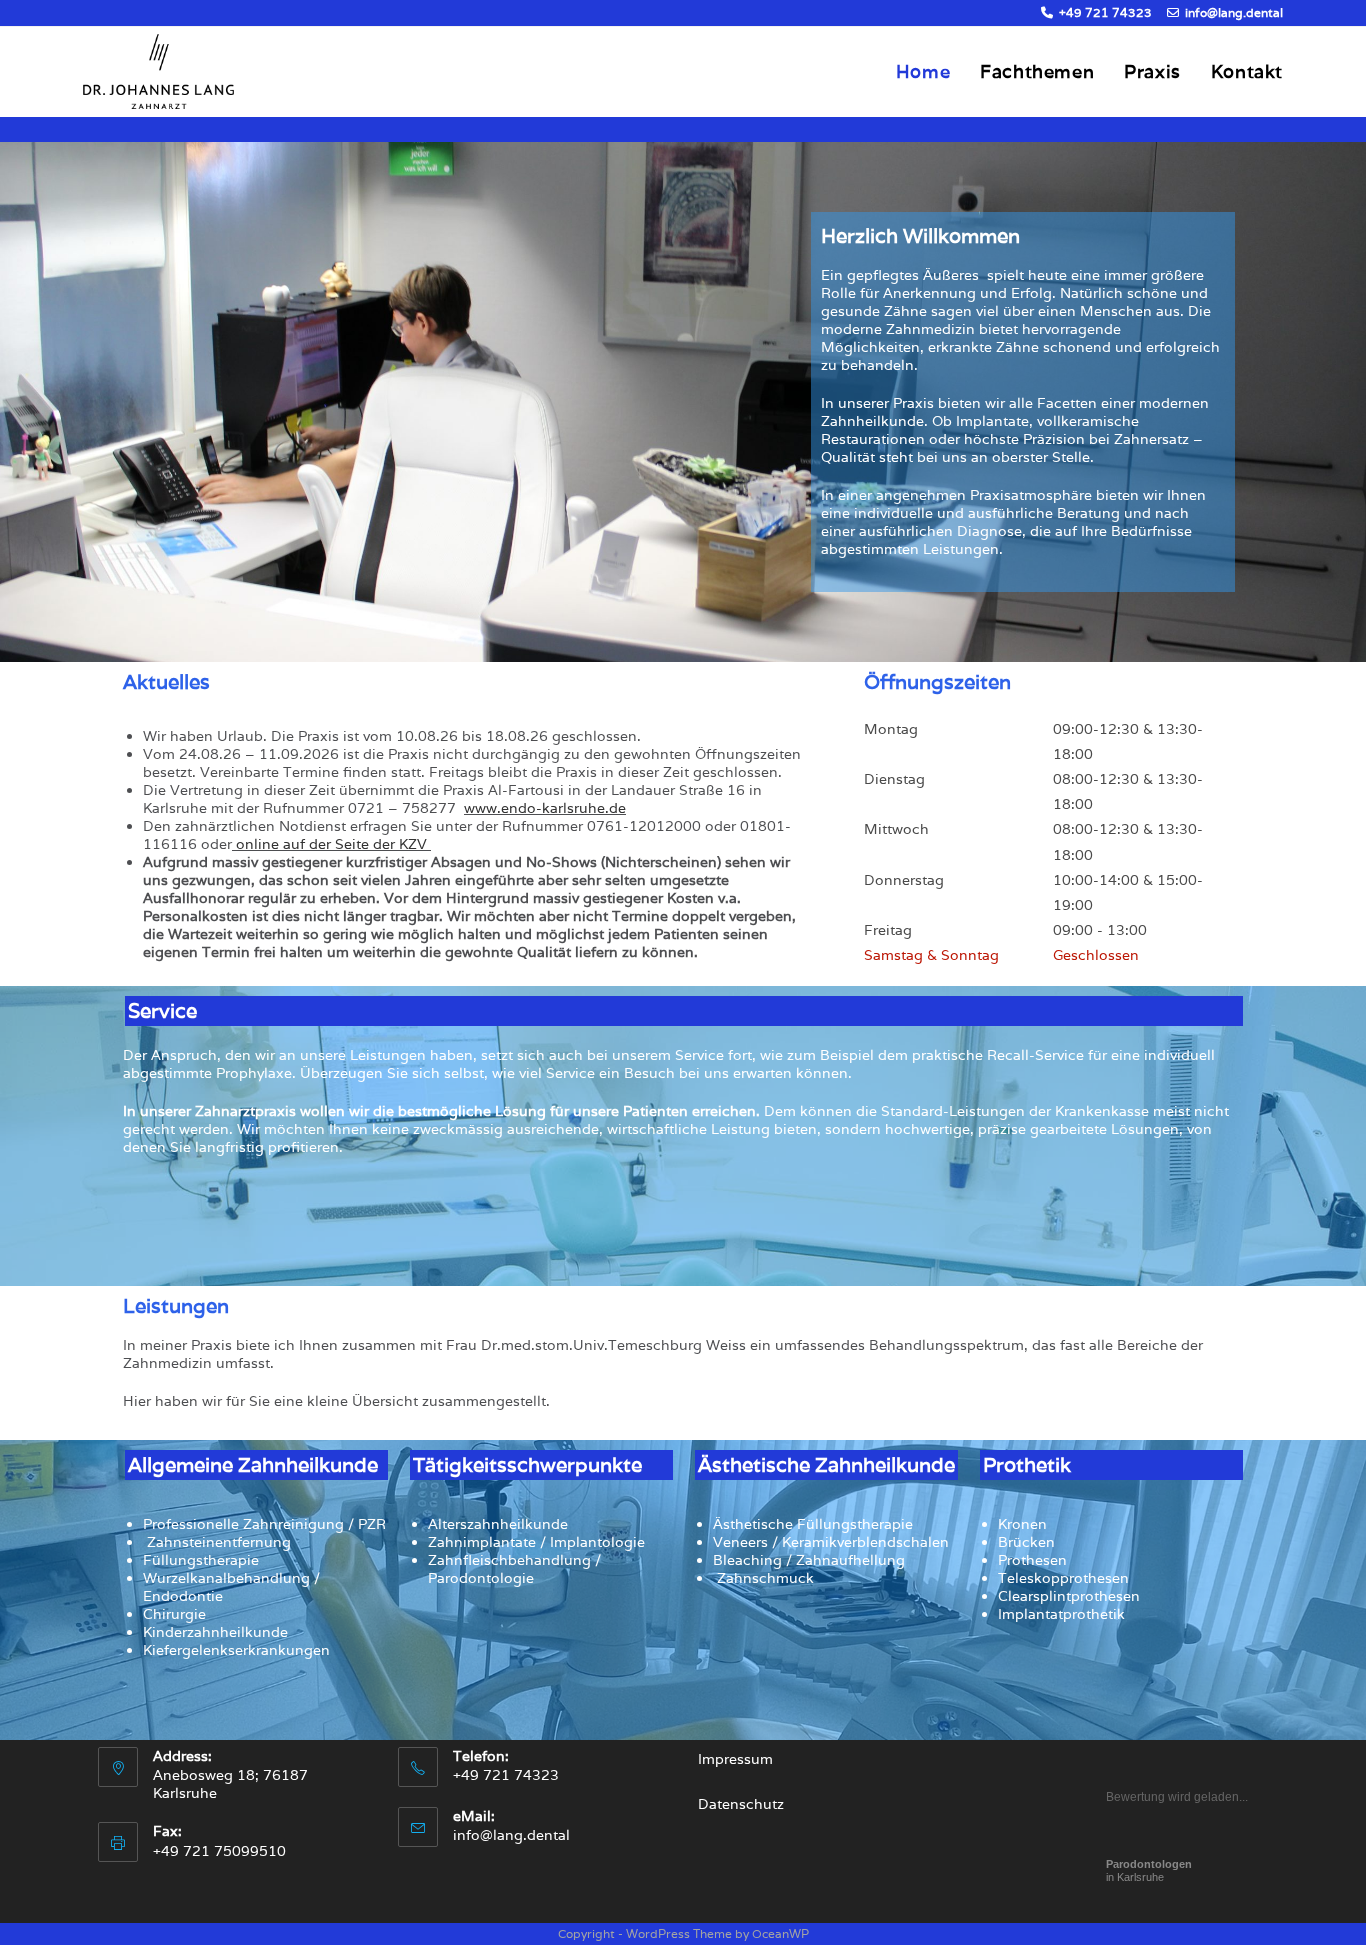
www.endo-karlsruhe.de (545, 808)
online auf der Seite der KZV (333, 844)
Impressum (735, 1759)
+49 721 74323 (1104, 12)
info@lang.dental (1232, 12)
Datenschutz (741, 1804)
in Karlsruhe (1149, 1870)
